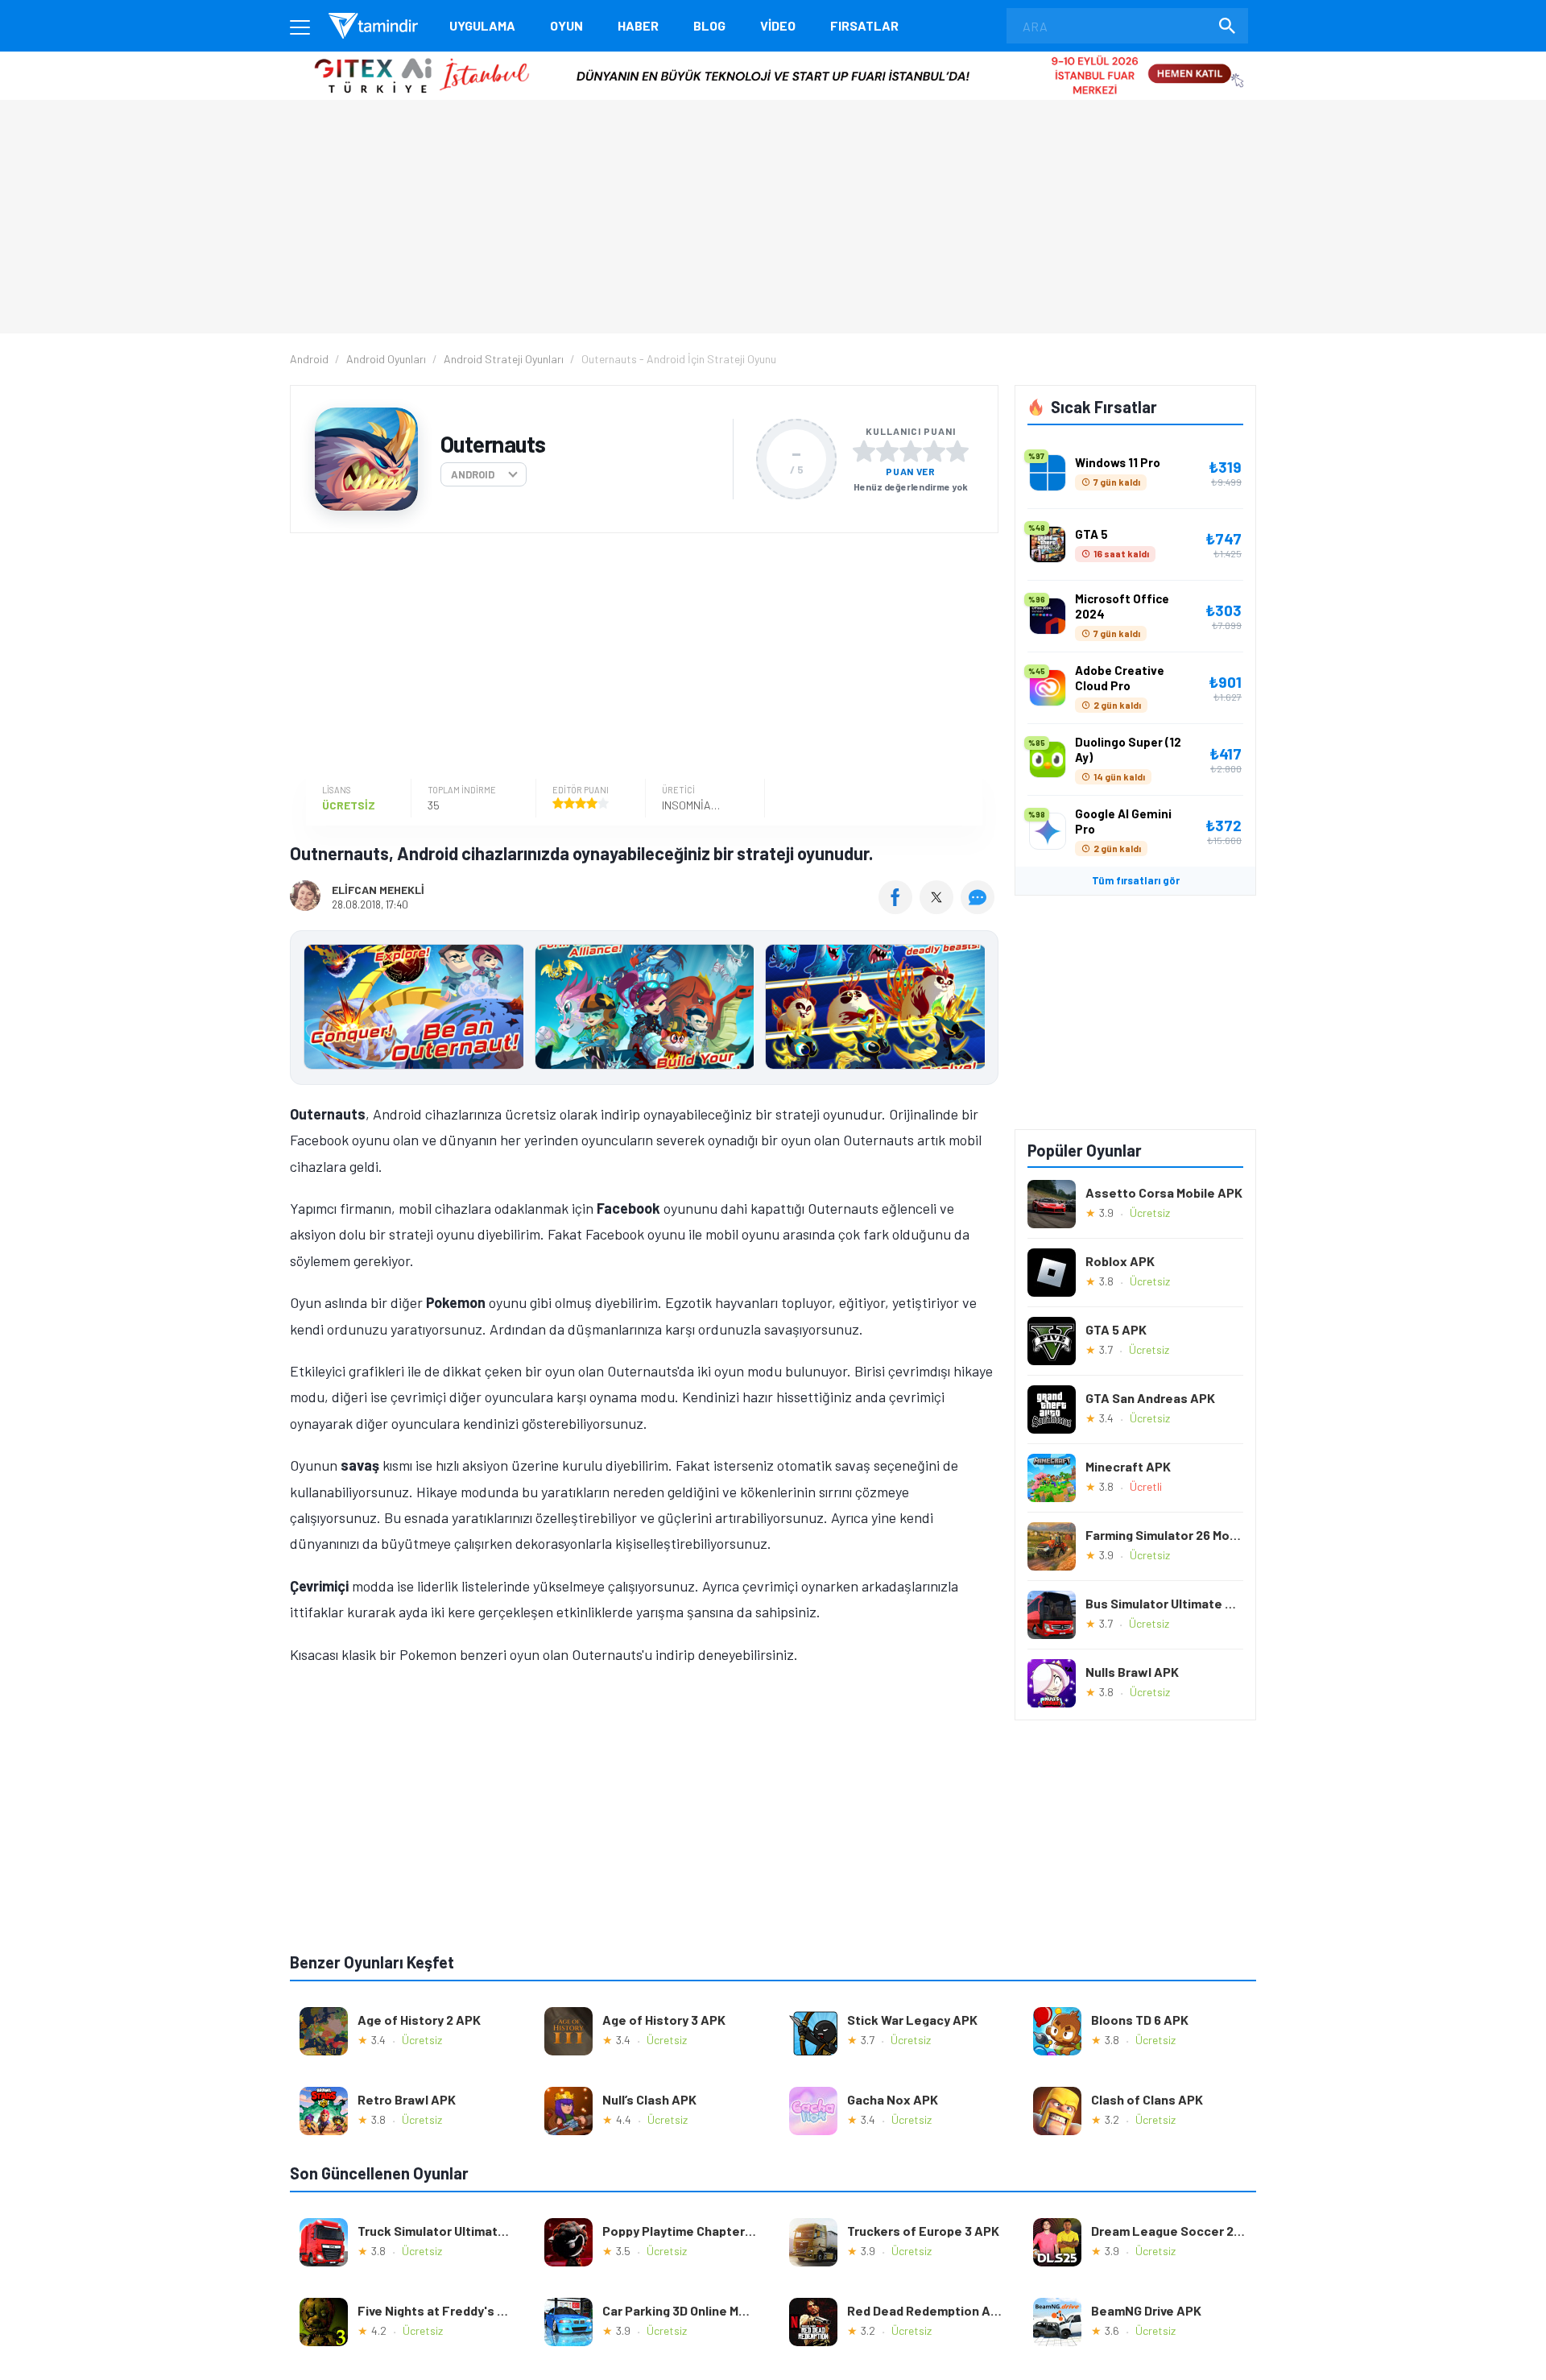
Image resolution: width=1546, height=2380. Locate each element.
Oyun (566, 25)
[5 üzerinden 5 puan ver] (957, 451)
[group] (644, 1010)
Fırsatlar (864, 25)
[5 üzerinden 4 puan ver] (934, 451)
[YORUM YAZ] (980, 909)
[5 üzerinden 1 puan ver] (864, 451)
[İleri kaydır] (978, 1008)
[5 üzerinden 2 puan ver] (887, 451)
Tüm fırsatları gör (1136, 880)
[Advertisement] (640, 658)
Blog (709, 25)
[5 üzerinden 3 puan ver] (911, 451)
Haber (638, 25)
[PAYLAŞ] (899, 909)
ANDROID (473, 474)
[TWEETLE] (938, 909)
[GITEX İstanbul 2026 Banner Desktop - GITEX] (773, 58)
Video (778, 25)
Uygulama (482, 25)
